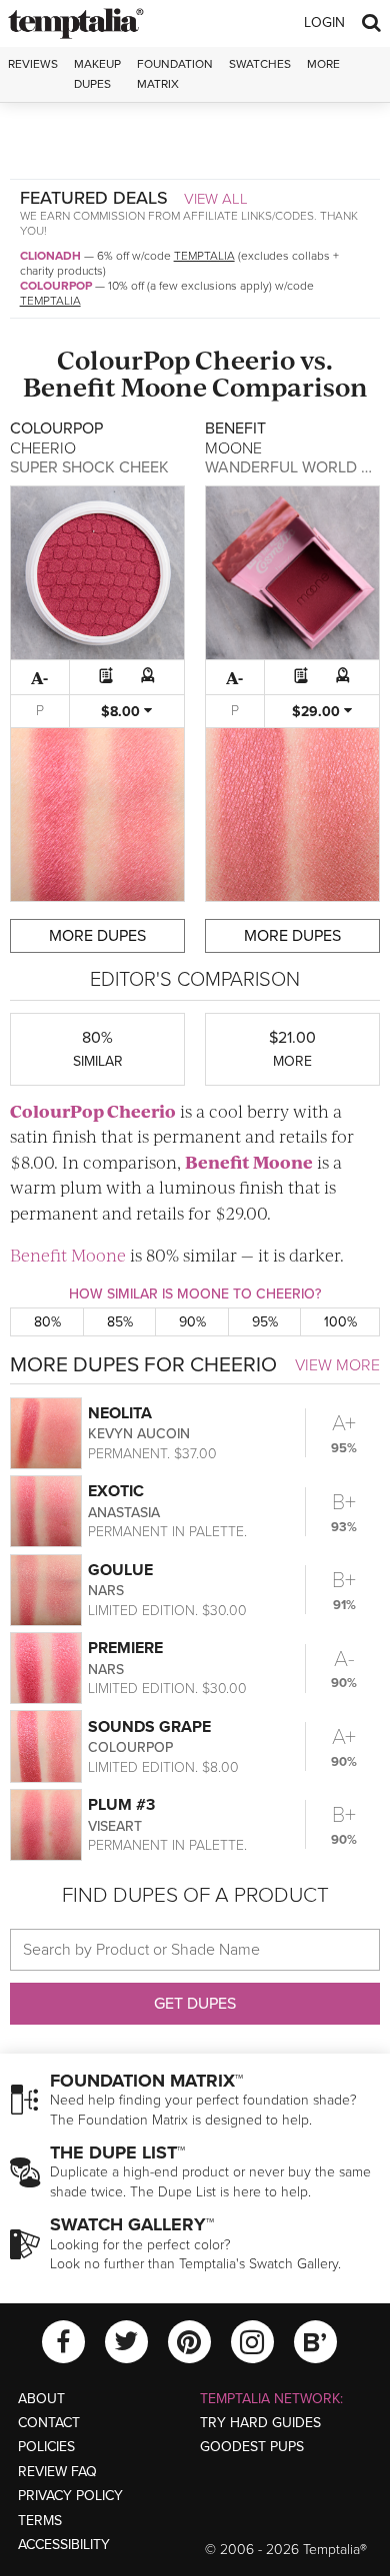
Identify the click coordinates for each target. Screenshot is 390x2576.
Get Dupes (195, 2004)
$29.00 (318, 712)
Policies (46, 2447)
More (323, 64)
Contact (49, 2423)
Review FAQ (57, 2472)
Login (324, 22)
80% (47, 1322)
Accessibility (64, 2545)
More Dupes (97, 936)
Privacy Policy (70, 2496)
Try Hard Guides (260, 2423)
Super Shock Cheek (89, 467)
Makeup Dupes (97, 73)
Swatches (260, 64)
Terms (40, 2521)
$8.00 (122, 712)
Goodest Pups (252, 2447)
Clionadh (50, 256)
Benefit (69, 386)
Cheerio (245, 359)
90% (192, 1322)
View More (337, 1365)
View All (216, 199)
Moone (164, 386)
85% (120, 1322)
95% (265, 1322)
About (41, 2399)
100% (340, 1322)
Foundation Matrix (175, 73)
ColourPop (56, 286)
